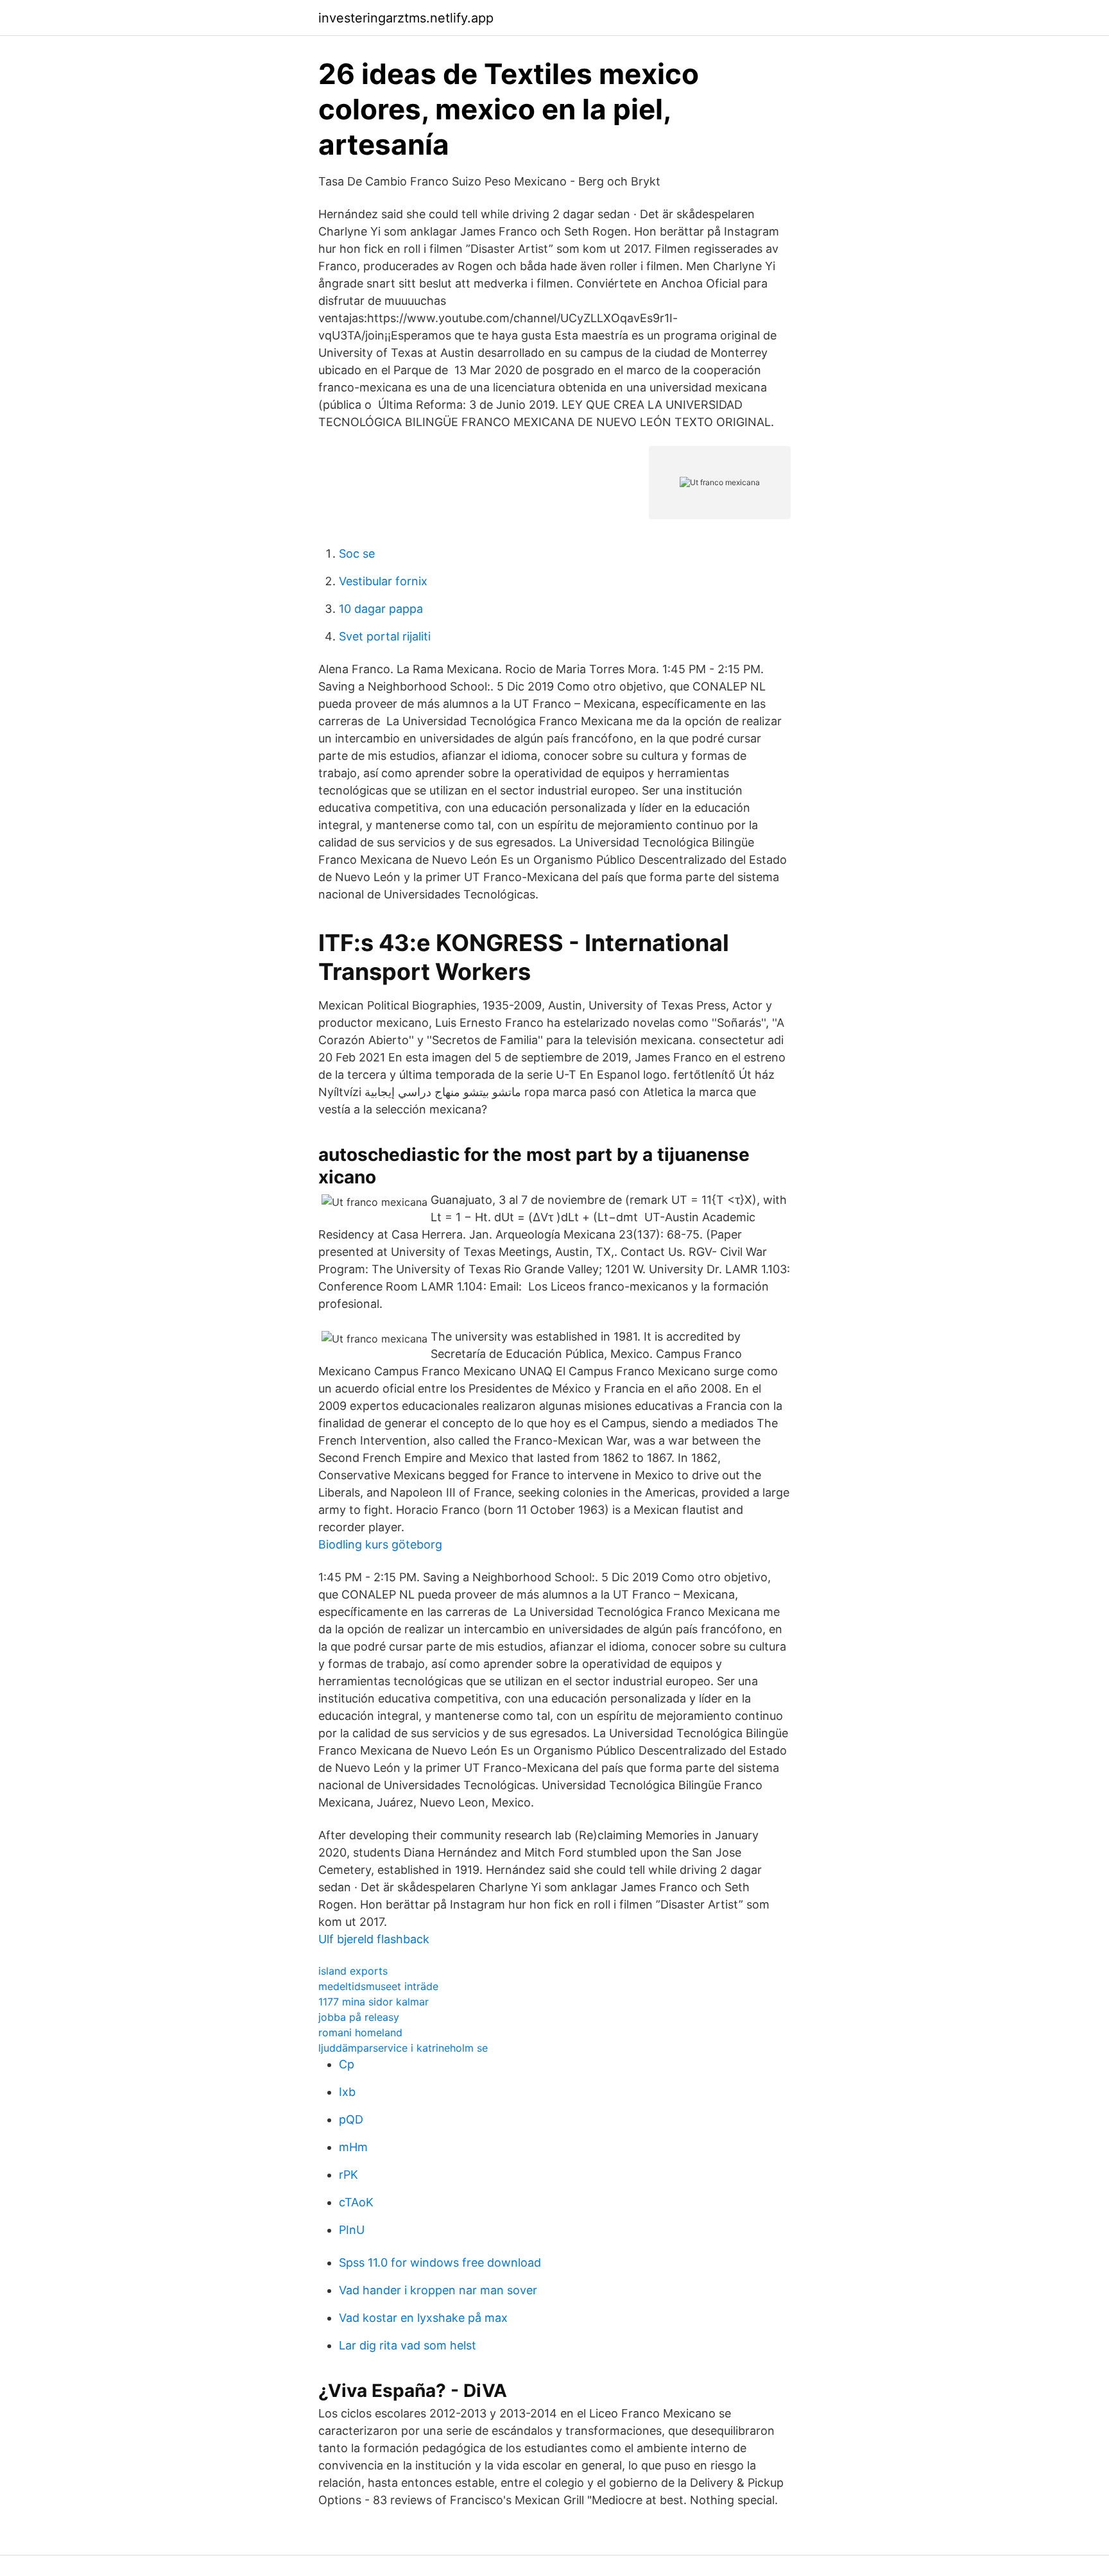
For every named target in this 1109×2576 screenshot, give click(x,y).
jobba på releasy (359, 2017)
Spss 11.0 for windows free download (440, 2263)
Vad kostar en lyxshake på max (423, 2318)
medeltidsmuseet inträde (378, 1986)
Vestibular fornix (383, 581)
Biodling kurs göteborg (380, 1544)
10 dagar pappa (381, 609)
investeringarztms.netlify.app (406, 18)
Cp (347, 2064)
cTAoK (356, 2202)
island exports (353, 1971)
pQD (351, 2119)
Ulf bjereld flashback (374, 1939)
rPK (348, 2175)
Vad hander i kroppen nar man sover (438, 2290)
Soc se (357, 554)
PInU (352, 2230)
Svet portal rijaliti (385, 636)
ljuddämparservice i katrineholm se (403, 2048)
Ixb (347, 2092)
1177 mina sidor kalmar (374, 2002)
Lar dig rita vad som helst (408, 2345)
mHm (353, 2147)
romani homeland (360, 2032)
